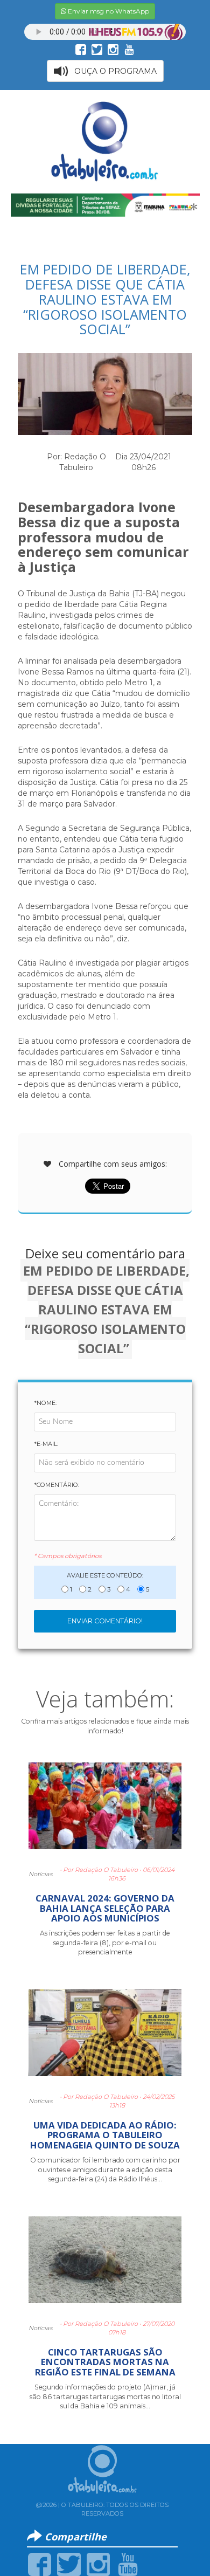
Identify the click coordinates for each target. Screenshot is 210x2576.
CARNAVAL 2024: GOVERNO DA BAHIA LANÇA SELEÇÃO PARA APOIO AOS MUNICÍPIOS (105, 1908)
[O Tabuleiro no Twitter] (97, 49)
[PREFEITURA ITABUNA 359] (105, 204)
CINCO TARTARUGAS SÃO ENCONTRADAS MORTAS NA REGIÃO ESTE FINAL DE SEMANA (105, 2362)
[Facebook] (40, 2564)
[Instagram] (98, 2564)
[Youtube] (128, 2564)
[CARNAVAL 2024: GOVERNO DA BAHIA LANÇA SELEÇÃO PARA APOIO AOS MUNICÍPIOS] (105, 1810)
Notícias (40, 1874)
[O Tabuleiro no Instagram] (113, 49)
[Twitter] (69, 2564)
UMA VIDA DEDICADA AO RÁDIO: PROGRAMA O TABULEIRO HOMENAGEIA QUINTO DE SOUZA (105, 2135)
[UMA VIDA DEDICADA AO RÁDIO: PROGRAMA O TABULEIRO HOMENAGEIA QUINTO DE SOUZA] (105, 2037)
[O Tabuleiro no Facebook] (81, 49)
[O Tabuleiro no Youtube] (129, 49)
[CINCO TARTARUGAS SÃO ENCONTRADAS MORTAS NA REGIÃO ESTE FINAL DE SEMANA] (105, 2264)
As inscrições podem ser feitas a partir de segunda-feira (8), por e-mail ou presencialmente (105, 1943)
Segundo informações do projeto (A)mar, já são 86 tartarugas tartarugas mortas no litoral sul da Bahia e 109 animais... (105, 2396)
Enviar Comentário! (105, 1621)
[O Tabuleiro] (105, 142)
